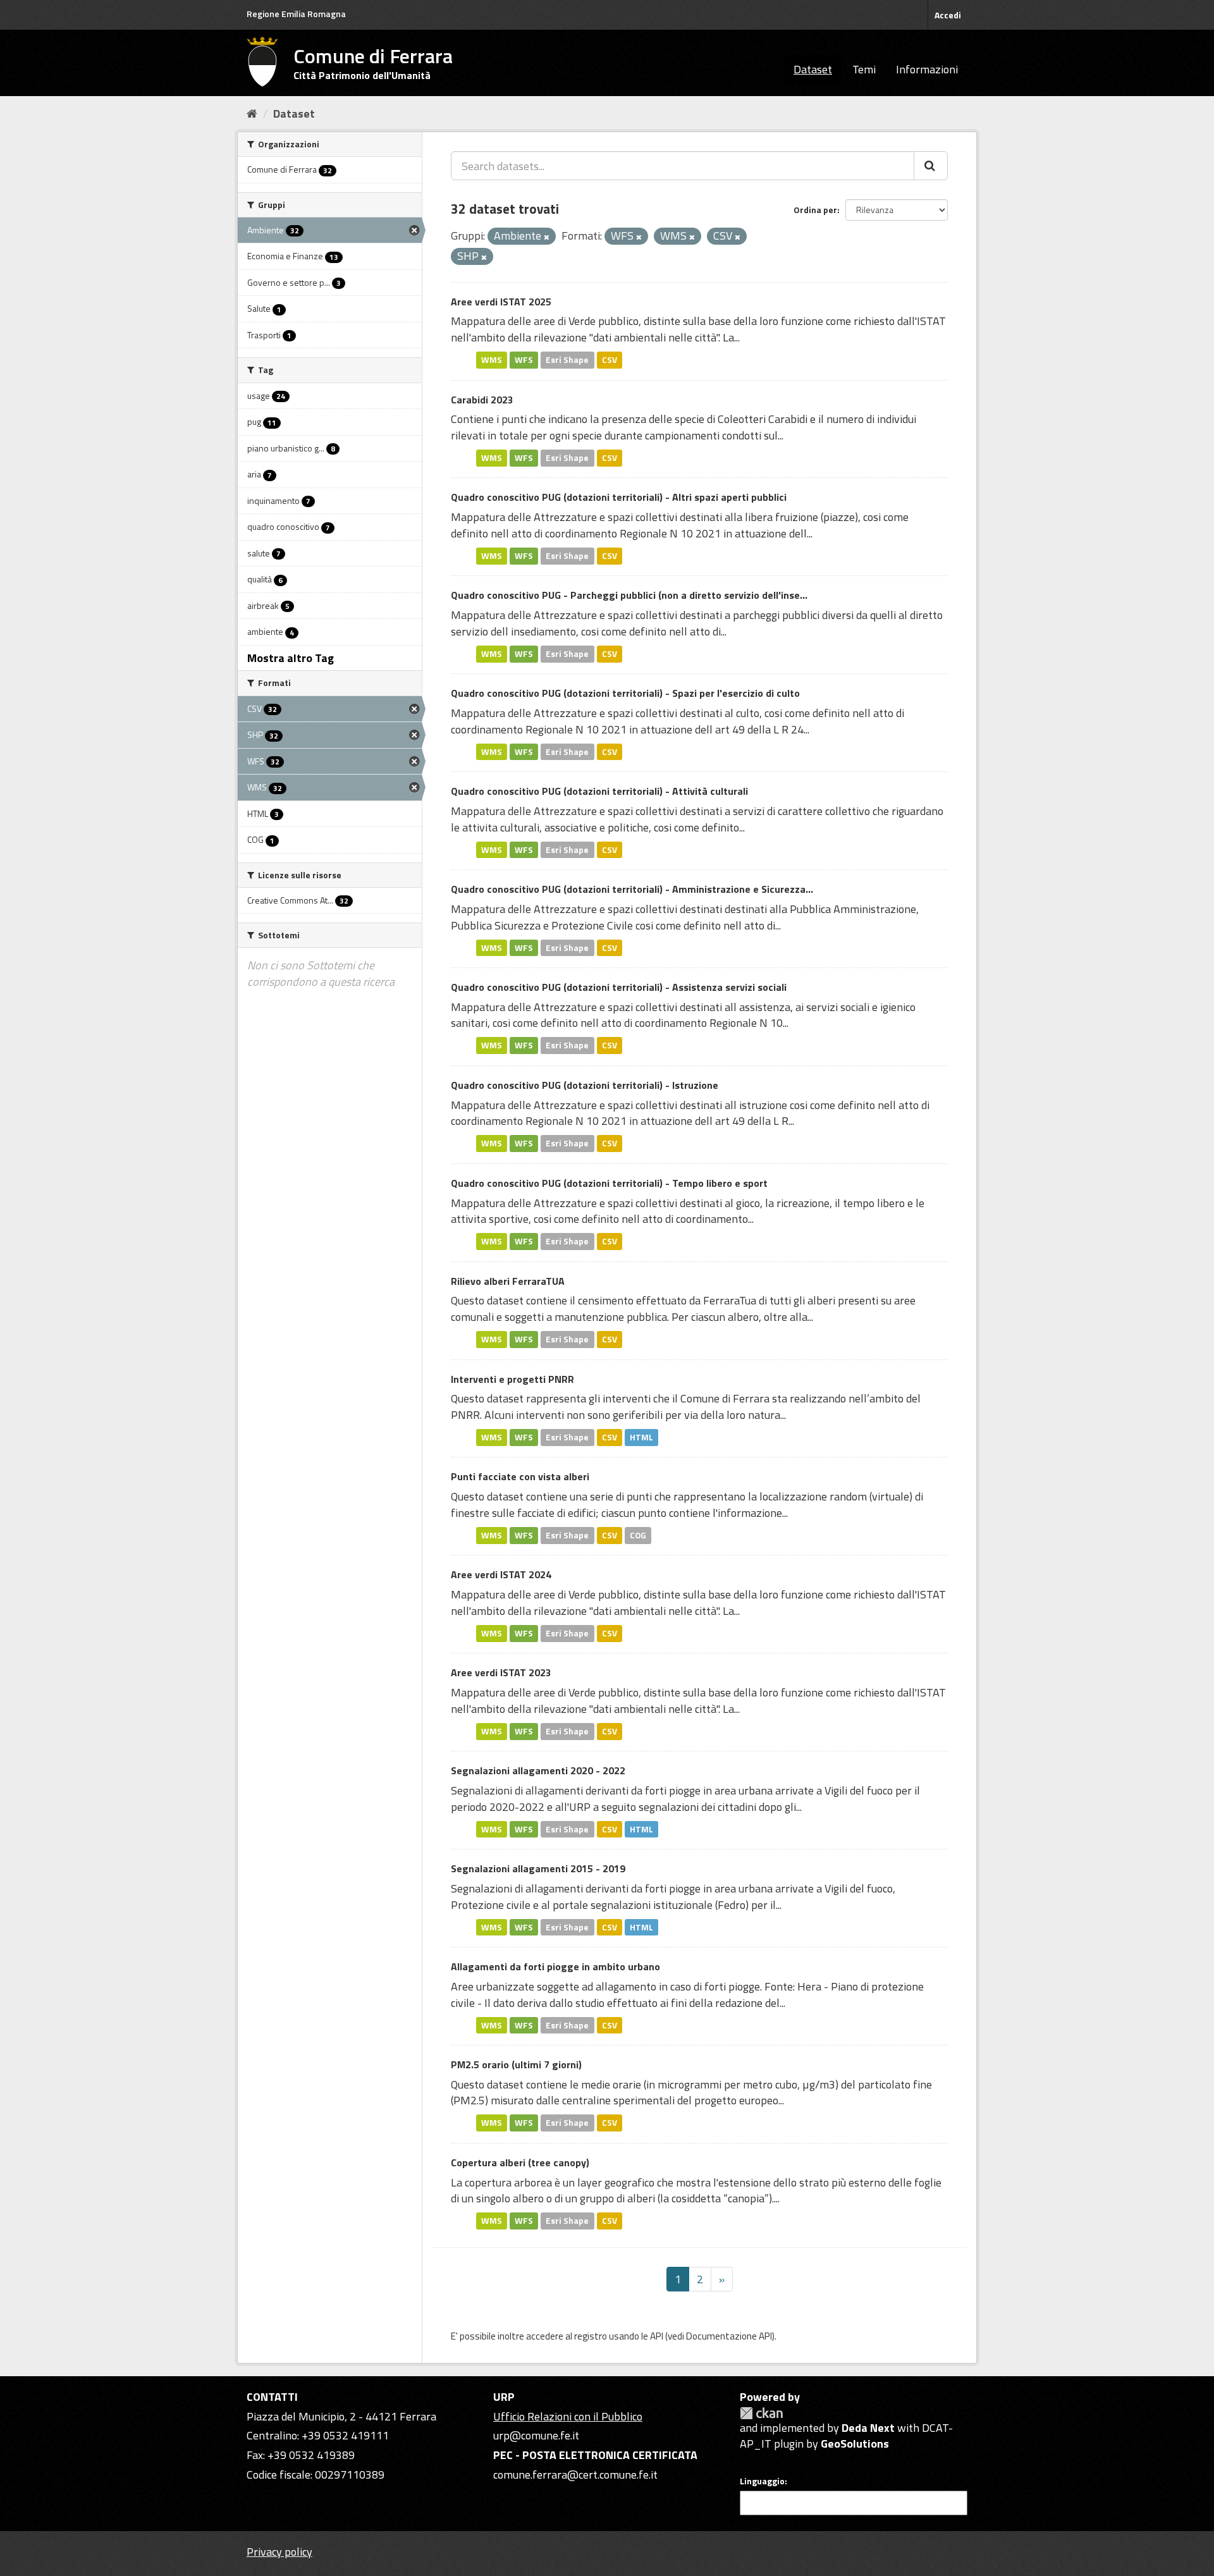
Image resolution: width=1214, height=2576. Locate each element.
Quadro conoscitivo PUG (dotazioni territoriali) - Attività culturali (599, 791)
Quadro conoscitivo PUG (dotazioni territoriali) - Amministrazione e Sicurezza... (632, 889)
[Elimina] (547, 237)
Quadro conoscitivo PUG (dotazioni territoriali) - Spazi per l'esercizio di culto (625, 693)
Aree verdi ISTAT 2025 (501, 302)
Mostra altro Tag (291, 658)
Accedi (948, 15)
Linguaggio (762, 2481)
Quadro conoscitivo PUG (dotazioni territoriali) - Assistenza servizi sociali (619, 987)
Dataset (813, 69)
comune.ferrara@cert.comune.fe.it (575, 2475)
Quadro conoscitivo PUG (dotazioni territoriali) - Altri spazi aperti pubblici (619, 497)
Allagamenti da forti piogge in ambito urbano (555, 1966)
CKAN (761, 2413)
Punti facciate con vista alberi (520, 1476)
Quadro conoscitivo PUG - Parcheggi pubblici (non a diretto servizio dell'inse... (629, 595)
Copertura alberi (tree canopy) (520, 2162)
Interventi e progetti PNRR (512, 1379)
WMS (492, 360)
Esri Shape (567, 360)
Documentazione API (729, 2336)
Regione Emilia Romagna (296, 14)
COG (638, 1535)
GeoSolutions (855, 2444)
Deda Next (868, 2428)
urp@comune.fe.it (536, 2435)
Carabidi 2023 (482, 400)
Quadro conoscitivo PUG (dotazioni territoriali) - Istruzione (585, 1085)
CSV (610, 360)
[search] (931, 166)
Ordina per (815, 210)
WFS (524, 360)
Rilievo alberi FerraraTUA (508, 1281)
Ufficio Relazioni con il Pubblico (568, 2416)
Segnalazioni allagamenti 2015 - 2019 (538, 1868)
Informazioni (927, 69)
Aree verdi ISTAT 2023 (501, 1672)
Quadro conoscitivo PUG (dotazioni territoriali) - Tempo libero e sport (609, 1183)
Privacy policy (279, 2552)
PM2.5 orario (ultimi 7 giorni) (516, 2064)
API (657, 2336)
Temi (864, 69)
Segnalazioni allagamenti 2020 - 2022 (538, 1770)
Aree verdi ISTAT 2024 (501, 1574)
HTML (641, 1437)
